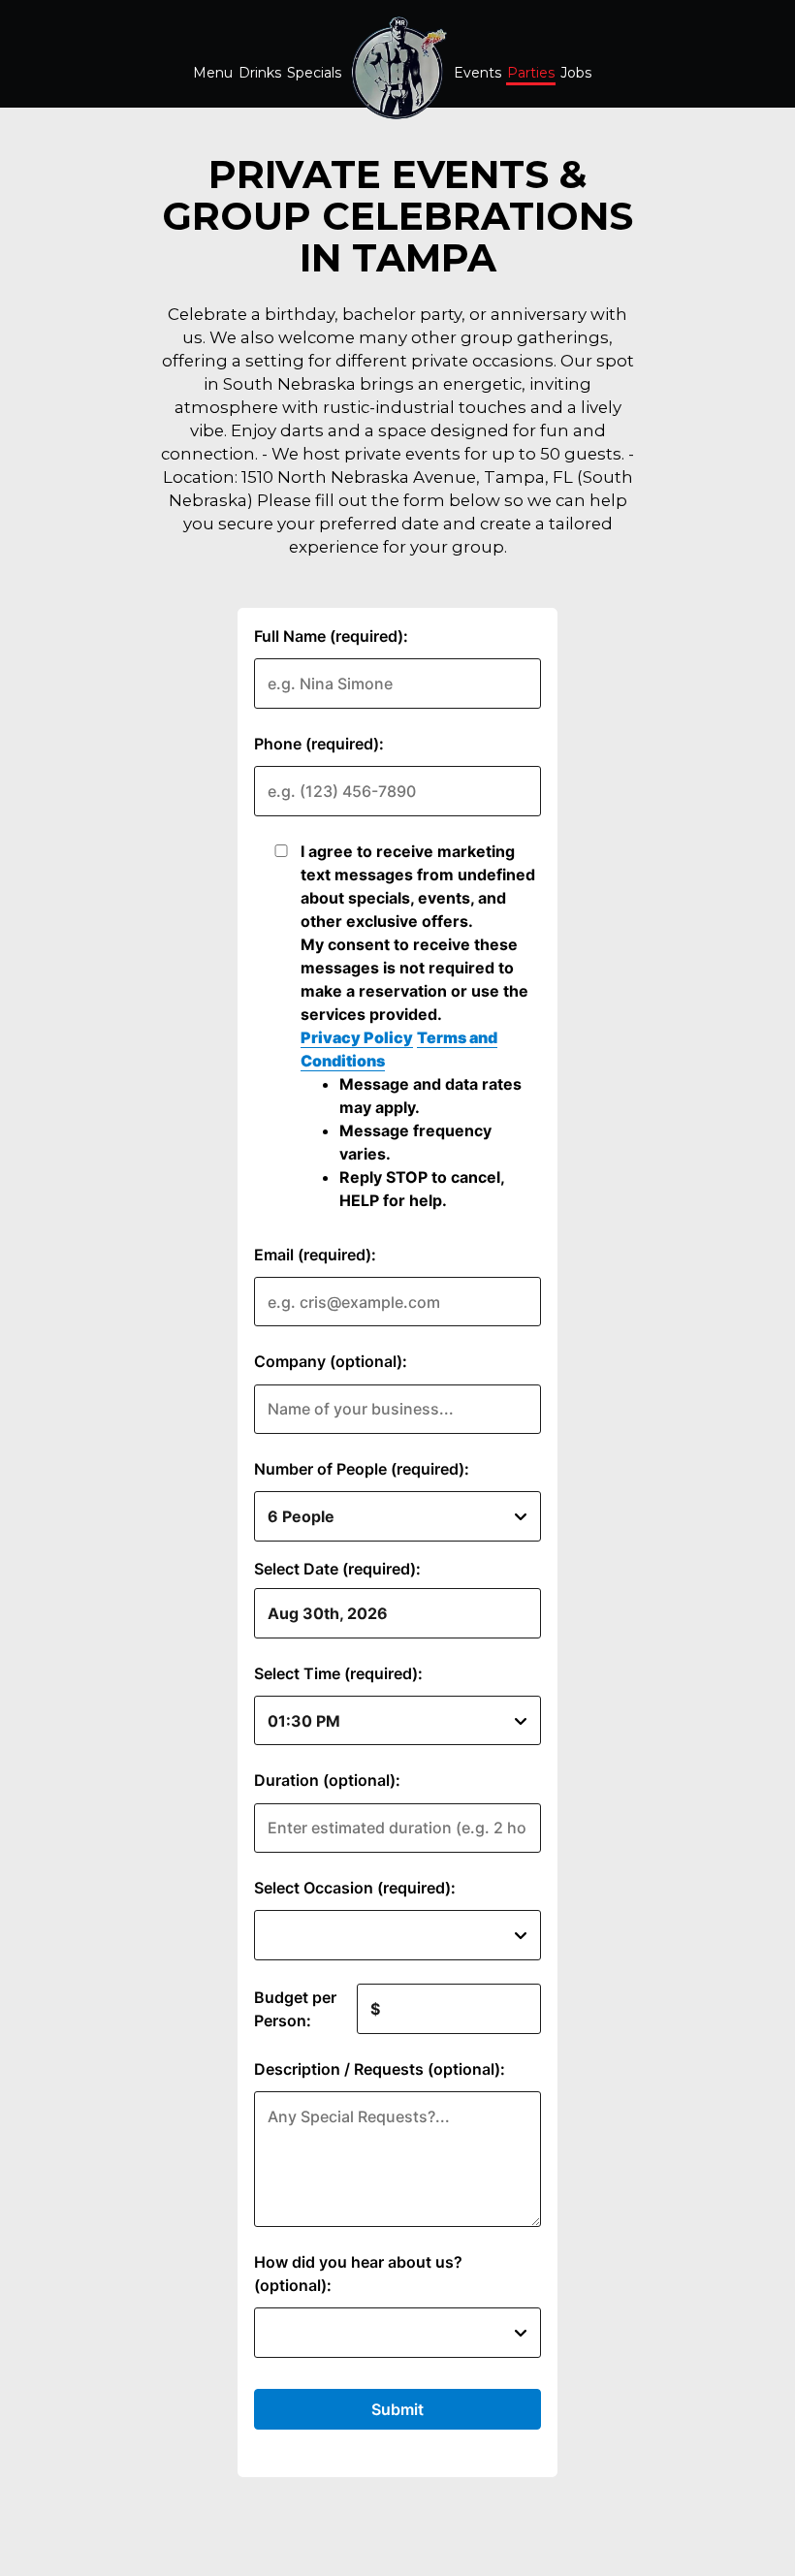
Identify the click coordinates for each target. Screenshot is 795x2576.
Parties (531, 73)
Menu (213, 73)
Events (477, 73)
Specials (314, 73)
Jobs (576, 73)
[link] (397, 68)
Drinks (260, 73)
